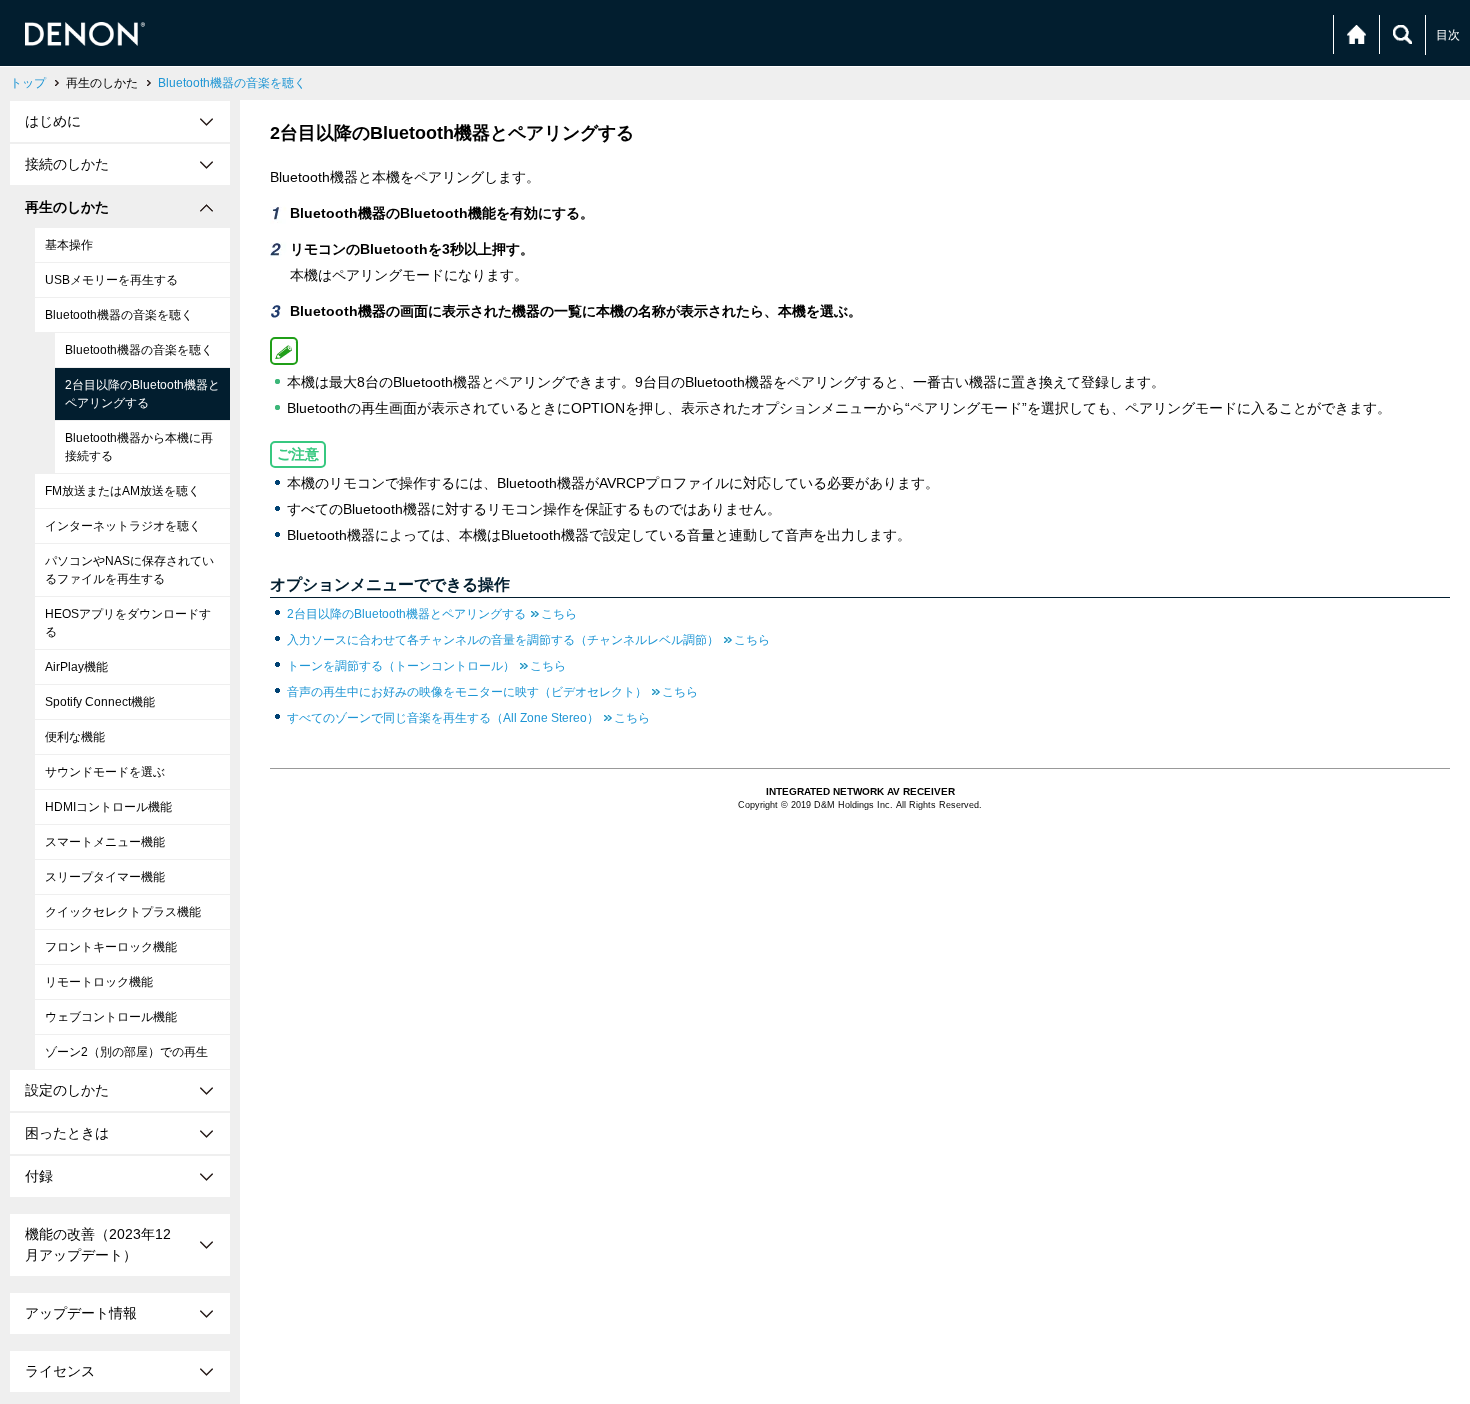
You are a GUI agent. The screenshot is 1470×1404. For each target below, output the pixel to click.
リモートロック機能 (99, 982)
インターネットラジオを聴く (123, 526)
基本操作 (69, 245)
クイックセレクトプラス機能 (123, 912)
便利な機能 (75, 737)
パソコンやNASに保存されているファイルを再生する (129, 570)
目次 (1448, 35)
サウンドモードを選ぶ (105, 772)
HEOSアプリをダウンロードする (128, 623)
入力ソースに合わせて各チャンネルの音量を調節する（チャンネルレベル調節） (528, 640)
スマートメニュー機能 (105, 842)
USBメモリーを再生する (111, 280)
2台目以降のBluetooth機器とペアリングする (142, 394)
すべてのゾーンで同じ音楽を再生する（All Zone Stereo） (468, 718)
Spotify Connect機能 (100, 702)
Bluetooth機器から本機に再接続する (139, 447)
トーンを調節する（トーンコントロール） (426, 666)
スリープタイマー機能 (105, 877)
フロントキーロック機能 (111, 947)
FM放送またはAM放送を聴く (122, 491)
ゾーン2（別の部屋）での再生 (126, 1052)
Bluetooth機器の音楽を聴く (232, 83)
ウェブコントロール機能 (111, 1017)
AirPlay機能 (76, 667)
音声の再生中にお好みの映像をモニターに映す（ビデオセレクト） (492, 692)
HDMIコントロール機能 (108, 807)
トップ (28, 83)
